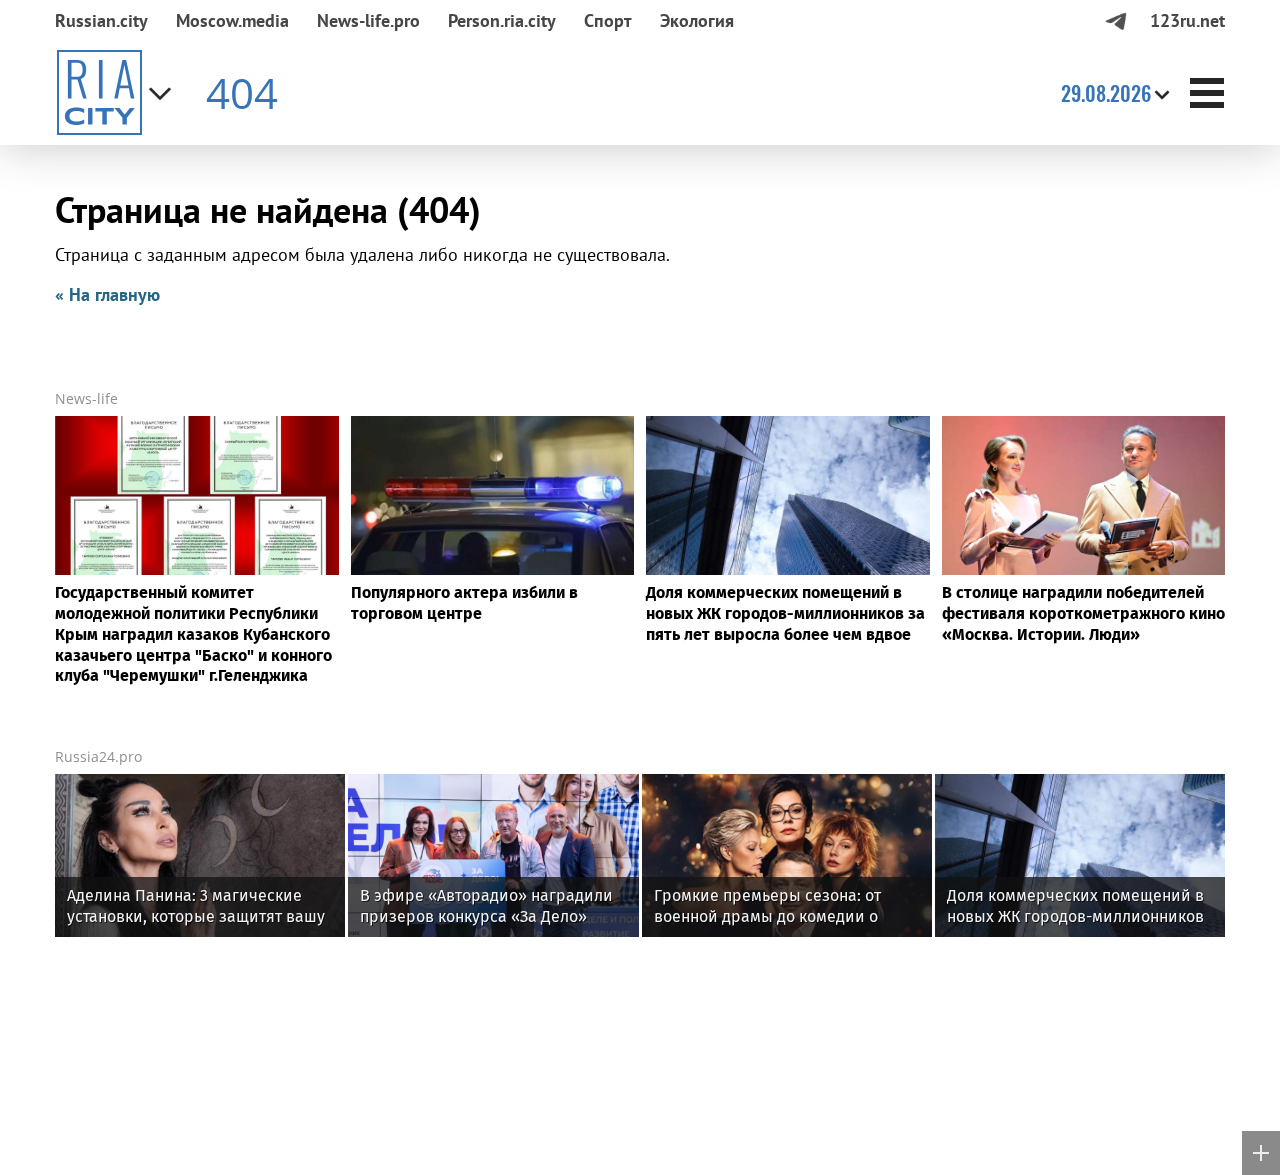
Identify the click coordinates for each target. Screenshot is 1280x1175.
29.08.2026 (1106, 93)
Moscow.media (232, 20)
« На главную (107, 294)
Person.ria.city (502, 20)
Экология (697, 20)
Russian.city (101, 20)
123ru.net (1187, 20)
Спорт (608, 20)
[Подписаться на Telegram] (1115, 20)
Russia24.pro (98, 756)
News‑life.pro (368, 20)
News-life (86, 398)
